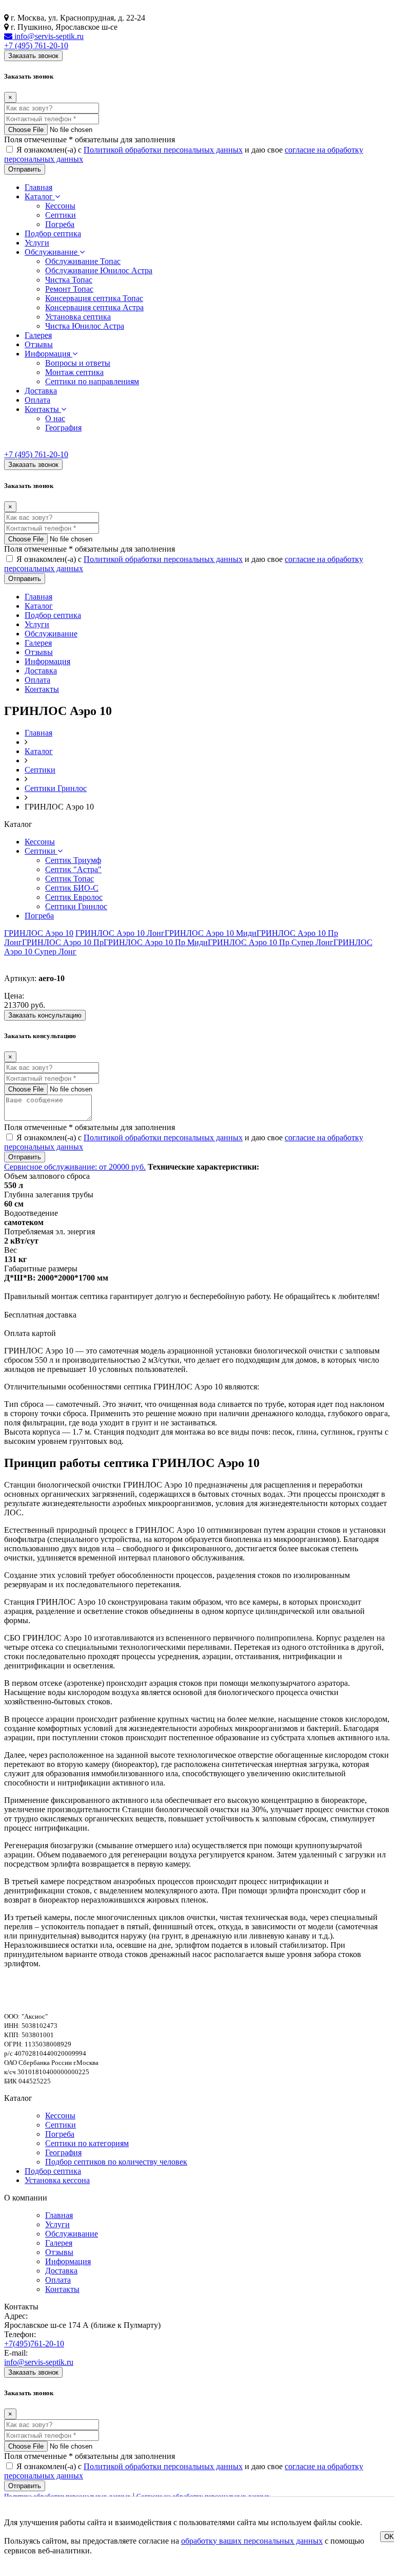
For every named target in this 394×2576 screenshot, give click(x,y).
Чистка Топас (69, 280)
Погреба (60, 224)
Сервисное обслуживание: (75, 1167)
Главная (38, 187)
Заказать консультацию (45, 1015)
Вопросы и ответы (78, 363)
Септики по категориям (87, 2143)
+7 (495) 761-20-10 (36, 45)
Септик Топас (70, 879)
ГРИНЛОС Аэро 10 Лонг (120, 933)
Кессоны (60, 206)
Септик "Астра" (73, 869)
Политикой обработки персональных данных (163, 150)
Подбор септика (53, 233)
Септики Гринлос (76, 906)
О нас (55, 418)
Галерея (38, 335)
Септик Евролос (74, 897)
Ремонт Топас (69, 289)
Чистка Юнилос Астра (85, 326)
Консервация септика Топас (94, 298)
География (63, 428)
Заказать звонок (33, 56)
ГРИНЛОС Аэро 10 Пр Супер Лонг (271, 942)
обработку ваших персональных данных (252, 2541)
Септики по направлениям (92, 381)
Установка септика (78, 317)
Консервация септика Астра (94, 307)
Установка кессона (57, 2180)
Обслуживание (52, 252)
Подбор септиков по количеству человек (116, 2162)
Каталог (40, 196)
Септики (61, 215)
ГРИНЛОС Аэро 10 (39, 933)
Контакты (43, 409)
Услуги (37, 243)
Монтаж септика (74, 372)
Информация (48, 354)
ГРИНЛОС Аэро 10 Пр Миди (156, 942)
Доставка (41, 391)
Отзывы (39, 344)
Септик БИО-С (72, 888)
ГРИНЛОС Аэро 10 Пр (63, 942)
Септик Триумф (73, 860)
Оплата (37, 400)
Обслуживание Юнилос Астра (99, 270)
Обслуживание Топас (83, 261)
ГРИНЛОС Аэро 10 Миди (211, 933)
